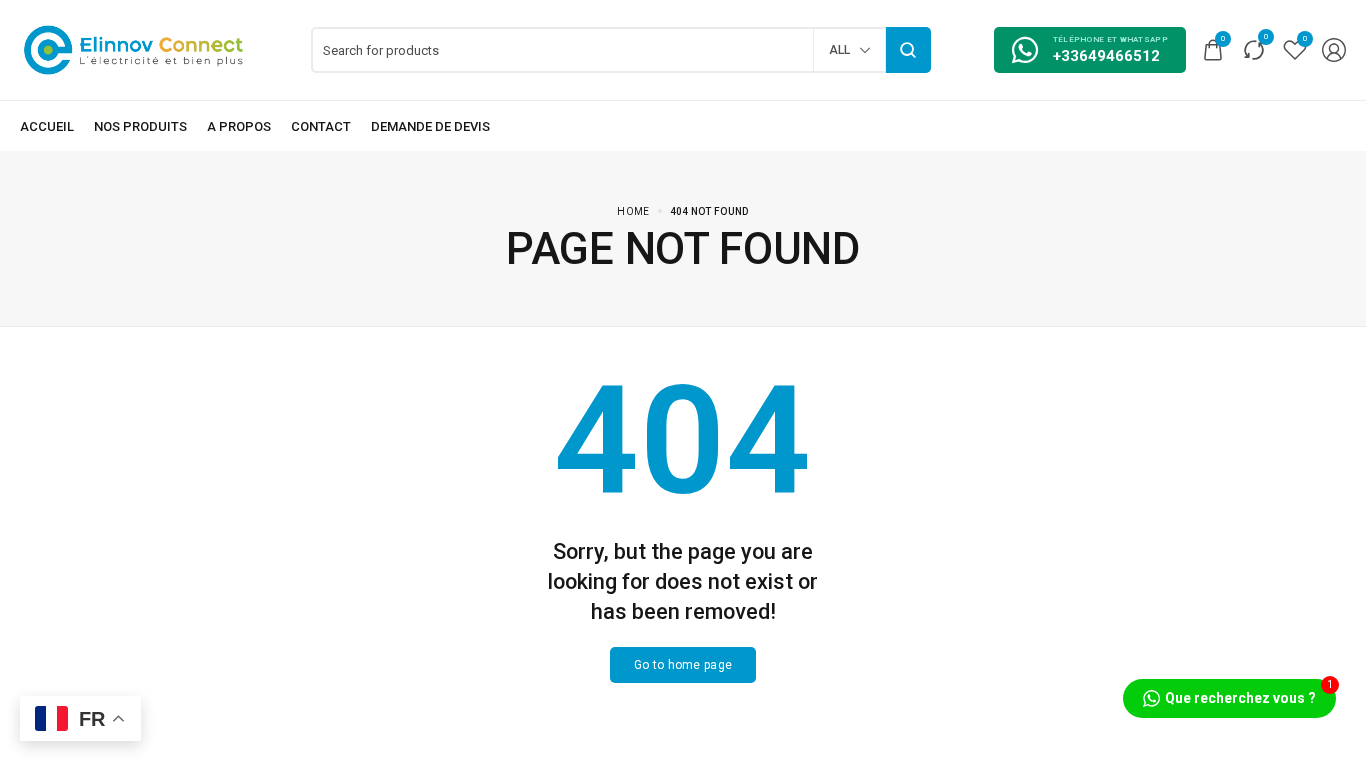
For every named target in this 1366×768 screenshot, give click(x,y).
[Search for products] (908, 50)
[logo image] (134, 48)
